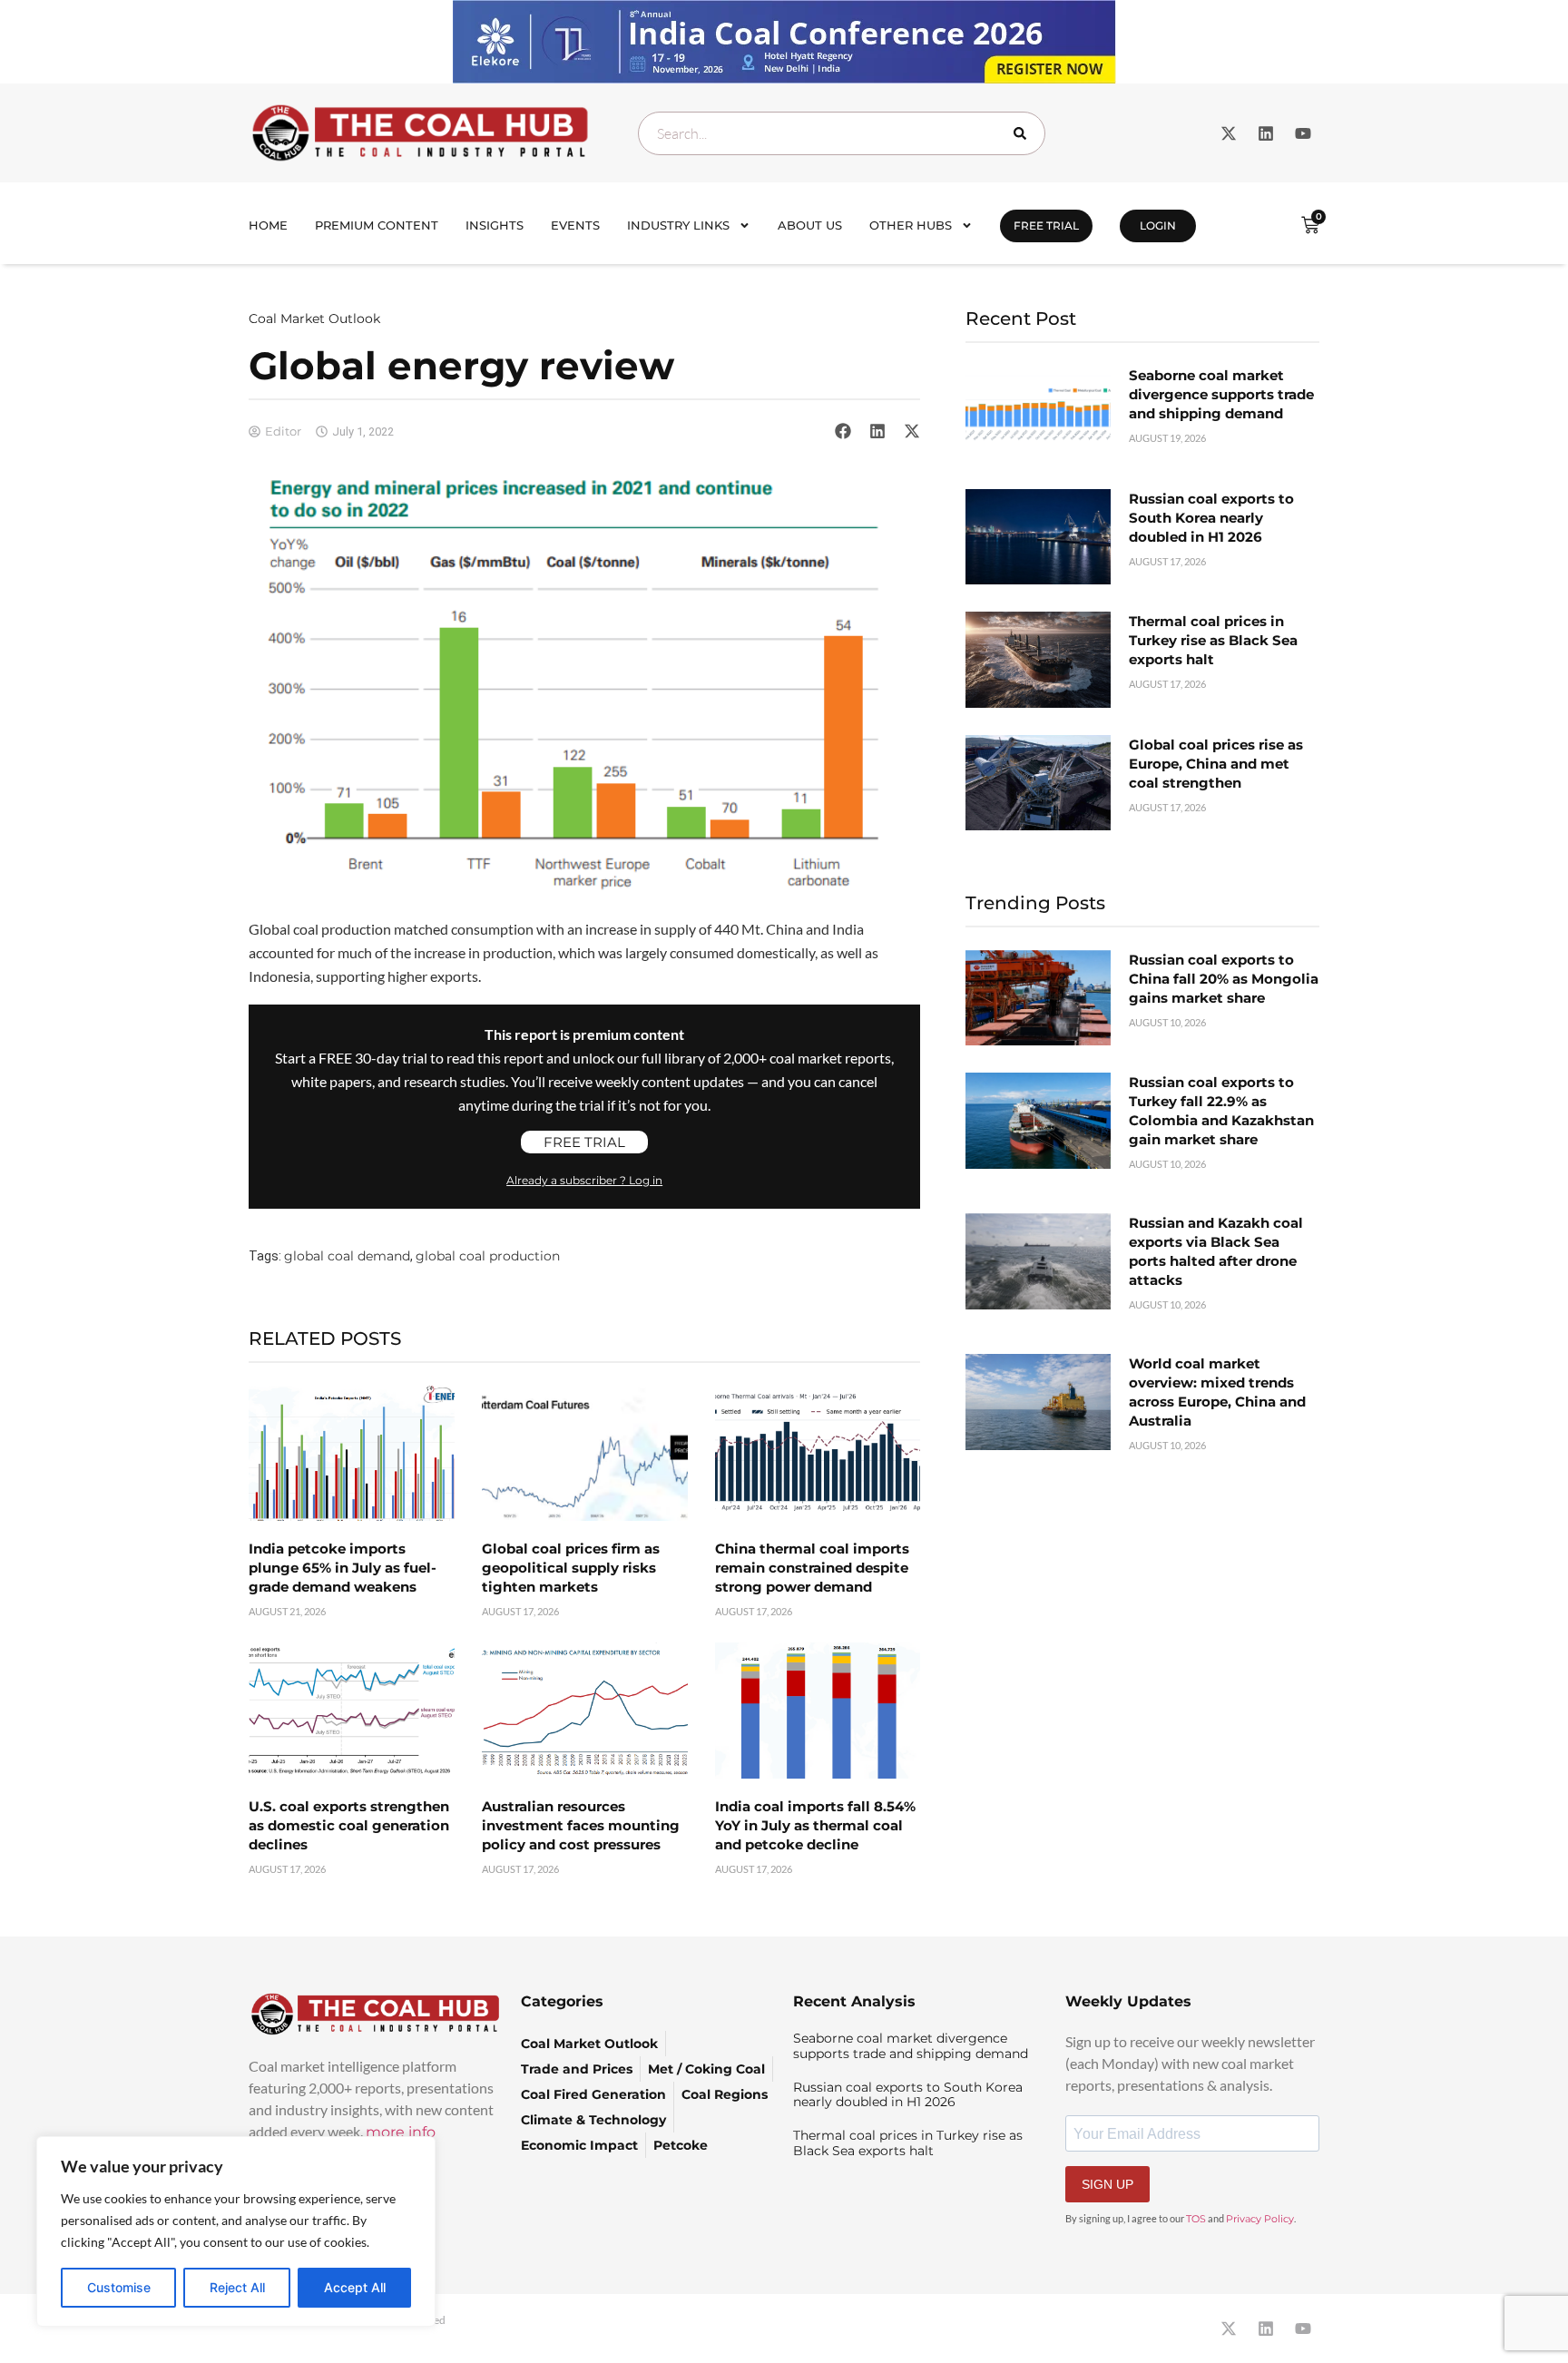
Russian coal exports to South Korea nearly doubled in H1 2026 (1211, 518)
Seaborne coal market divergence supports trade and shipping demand (1221, 394)
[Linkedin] (1266, 133)
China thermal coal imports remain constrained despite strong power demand (812, 1568)
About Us (810, 225)
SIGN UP (1107, 2184)
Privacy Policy (1260, 2219)
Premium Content (377, 225)
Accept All (355, 2287)
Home (268, 225)
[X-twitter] (1229, 133)
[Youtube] (1303, 133)
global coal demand (347, 1256)
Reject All (237, 2287)
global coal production (488, 1256)
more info (401, 2132)
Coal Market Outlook (314, 319)
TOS (1196, 2219)
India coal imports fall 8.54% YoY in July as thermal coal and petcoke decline (815, 1825)
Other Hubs (911, 225)
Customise (119, 2287)
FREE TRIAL (1046, 226)
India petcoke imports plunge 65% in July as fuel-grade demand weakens (343, 1568)
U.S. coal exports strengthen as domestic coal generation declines (349, 1825)
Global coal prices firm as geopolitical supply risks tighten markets (571, 1568)
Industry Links (678, 225)
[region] (236, 2231)
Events (575, 225)
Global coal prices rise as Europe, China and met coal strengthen (1216, 764)
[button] (843, 431)
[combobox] (842, 133)
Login (1158, 226)
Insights (495, 225)
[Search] (1024, 133)
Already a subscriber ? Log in (584, 1180)
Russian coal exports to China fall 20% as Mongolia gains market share (1224, 979)
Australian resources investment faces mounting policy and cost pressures (581, 1825)
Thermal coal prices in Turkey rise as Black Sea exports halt (1213, 640)
